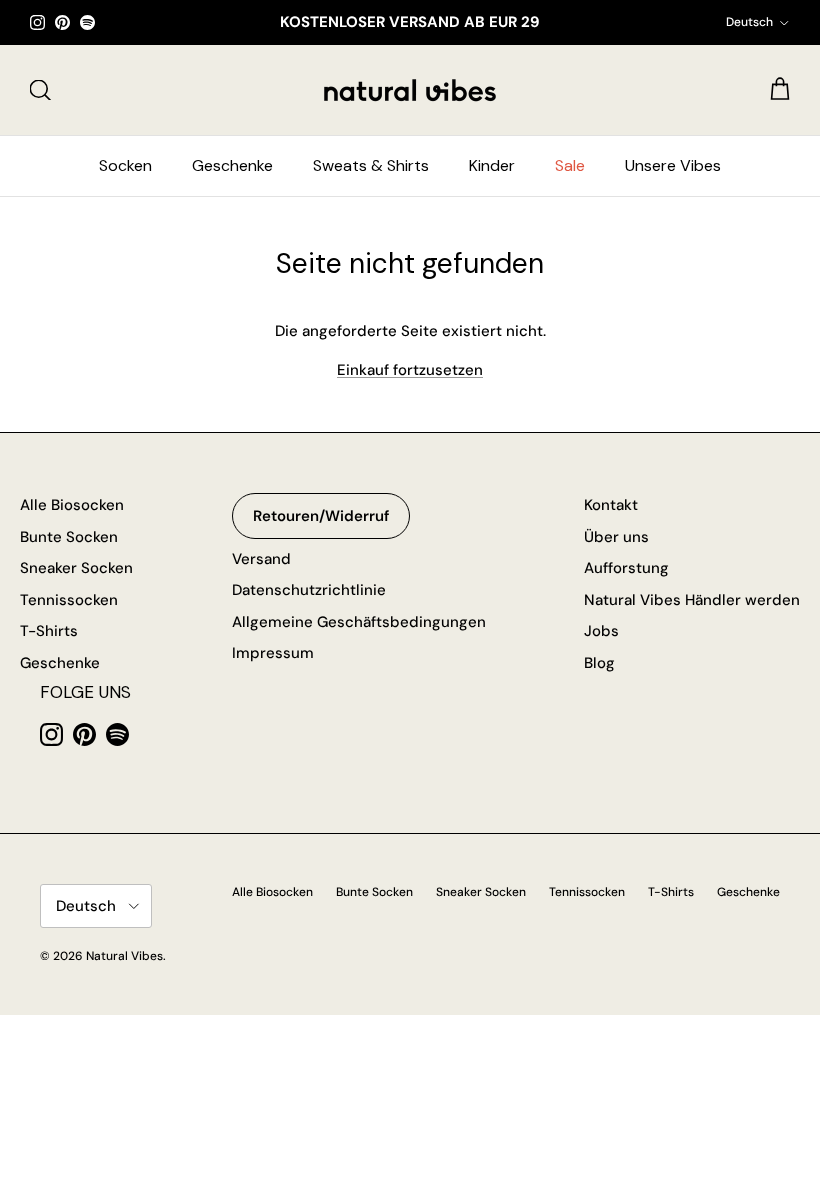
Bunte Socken (69, 537)
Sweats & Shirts (371, 165)
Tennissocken (69, 600)
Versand (261, 559)
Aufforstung (626, 568)
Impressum (273, 653)
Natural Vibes (124, 956)
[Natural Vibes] (410, 90)
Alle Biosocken (72, 505)
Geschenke (232, 165)
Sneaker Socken (76, 568)
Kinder (492, 165)
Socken (125, 165)
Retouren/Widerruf (321, 516)
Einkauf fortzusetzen (410, 370)
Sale (570, 165)
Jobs (601, 631)
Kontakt (611, 505)
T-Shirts (49, 631)
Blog (599, 663)
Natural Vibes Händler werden (692, 600)
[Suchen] (40, 90)
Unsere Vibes (673, 165)
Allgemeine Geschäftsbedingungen (359, 622)
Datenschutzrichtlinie (309, 590)
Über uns (616, 537)
